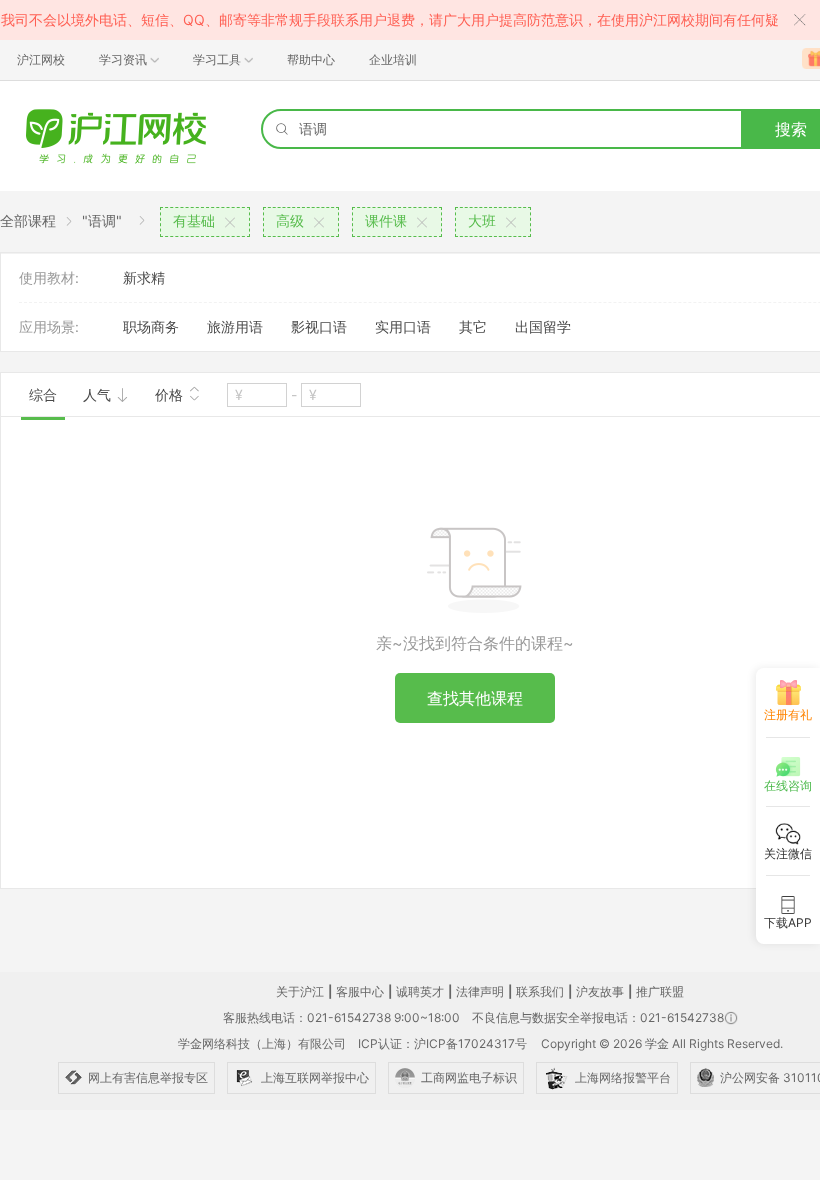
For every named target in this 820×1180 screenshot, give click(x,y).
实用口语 (403, 326)
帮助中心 (311, 59)
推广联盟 (660, 991)
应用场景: (49, 326)
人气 (99, 394)
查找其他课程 (475, 698)
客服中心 (360, 991)
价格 (171, 394)
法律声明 (480, 991)
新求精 (144, 277)
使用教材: (49, 277)
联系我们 (540, 991)
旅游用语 (235, 326)
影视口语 (319, 326)
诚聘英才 (420, 991)
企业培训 (393, 59)
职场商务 (151, 326)
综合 (43, 394)
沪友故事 (600, 991)
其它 (473, 326)
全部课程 (28, 220)
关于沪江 (300, 991)
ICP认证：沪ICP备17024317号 (442, 1043)
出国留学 (543, 326)
